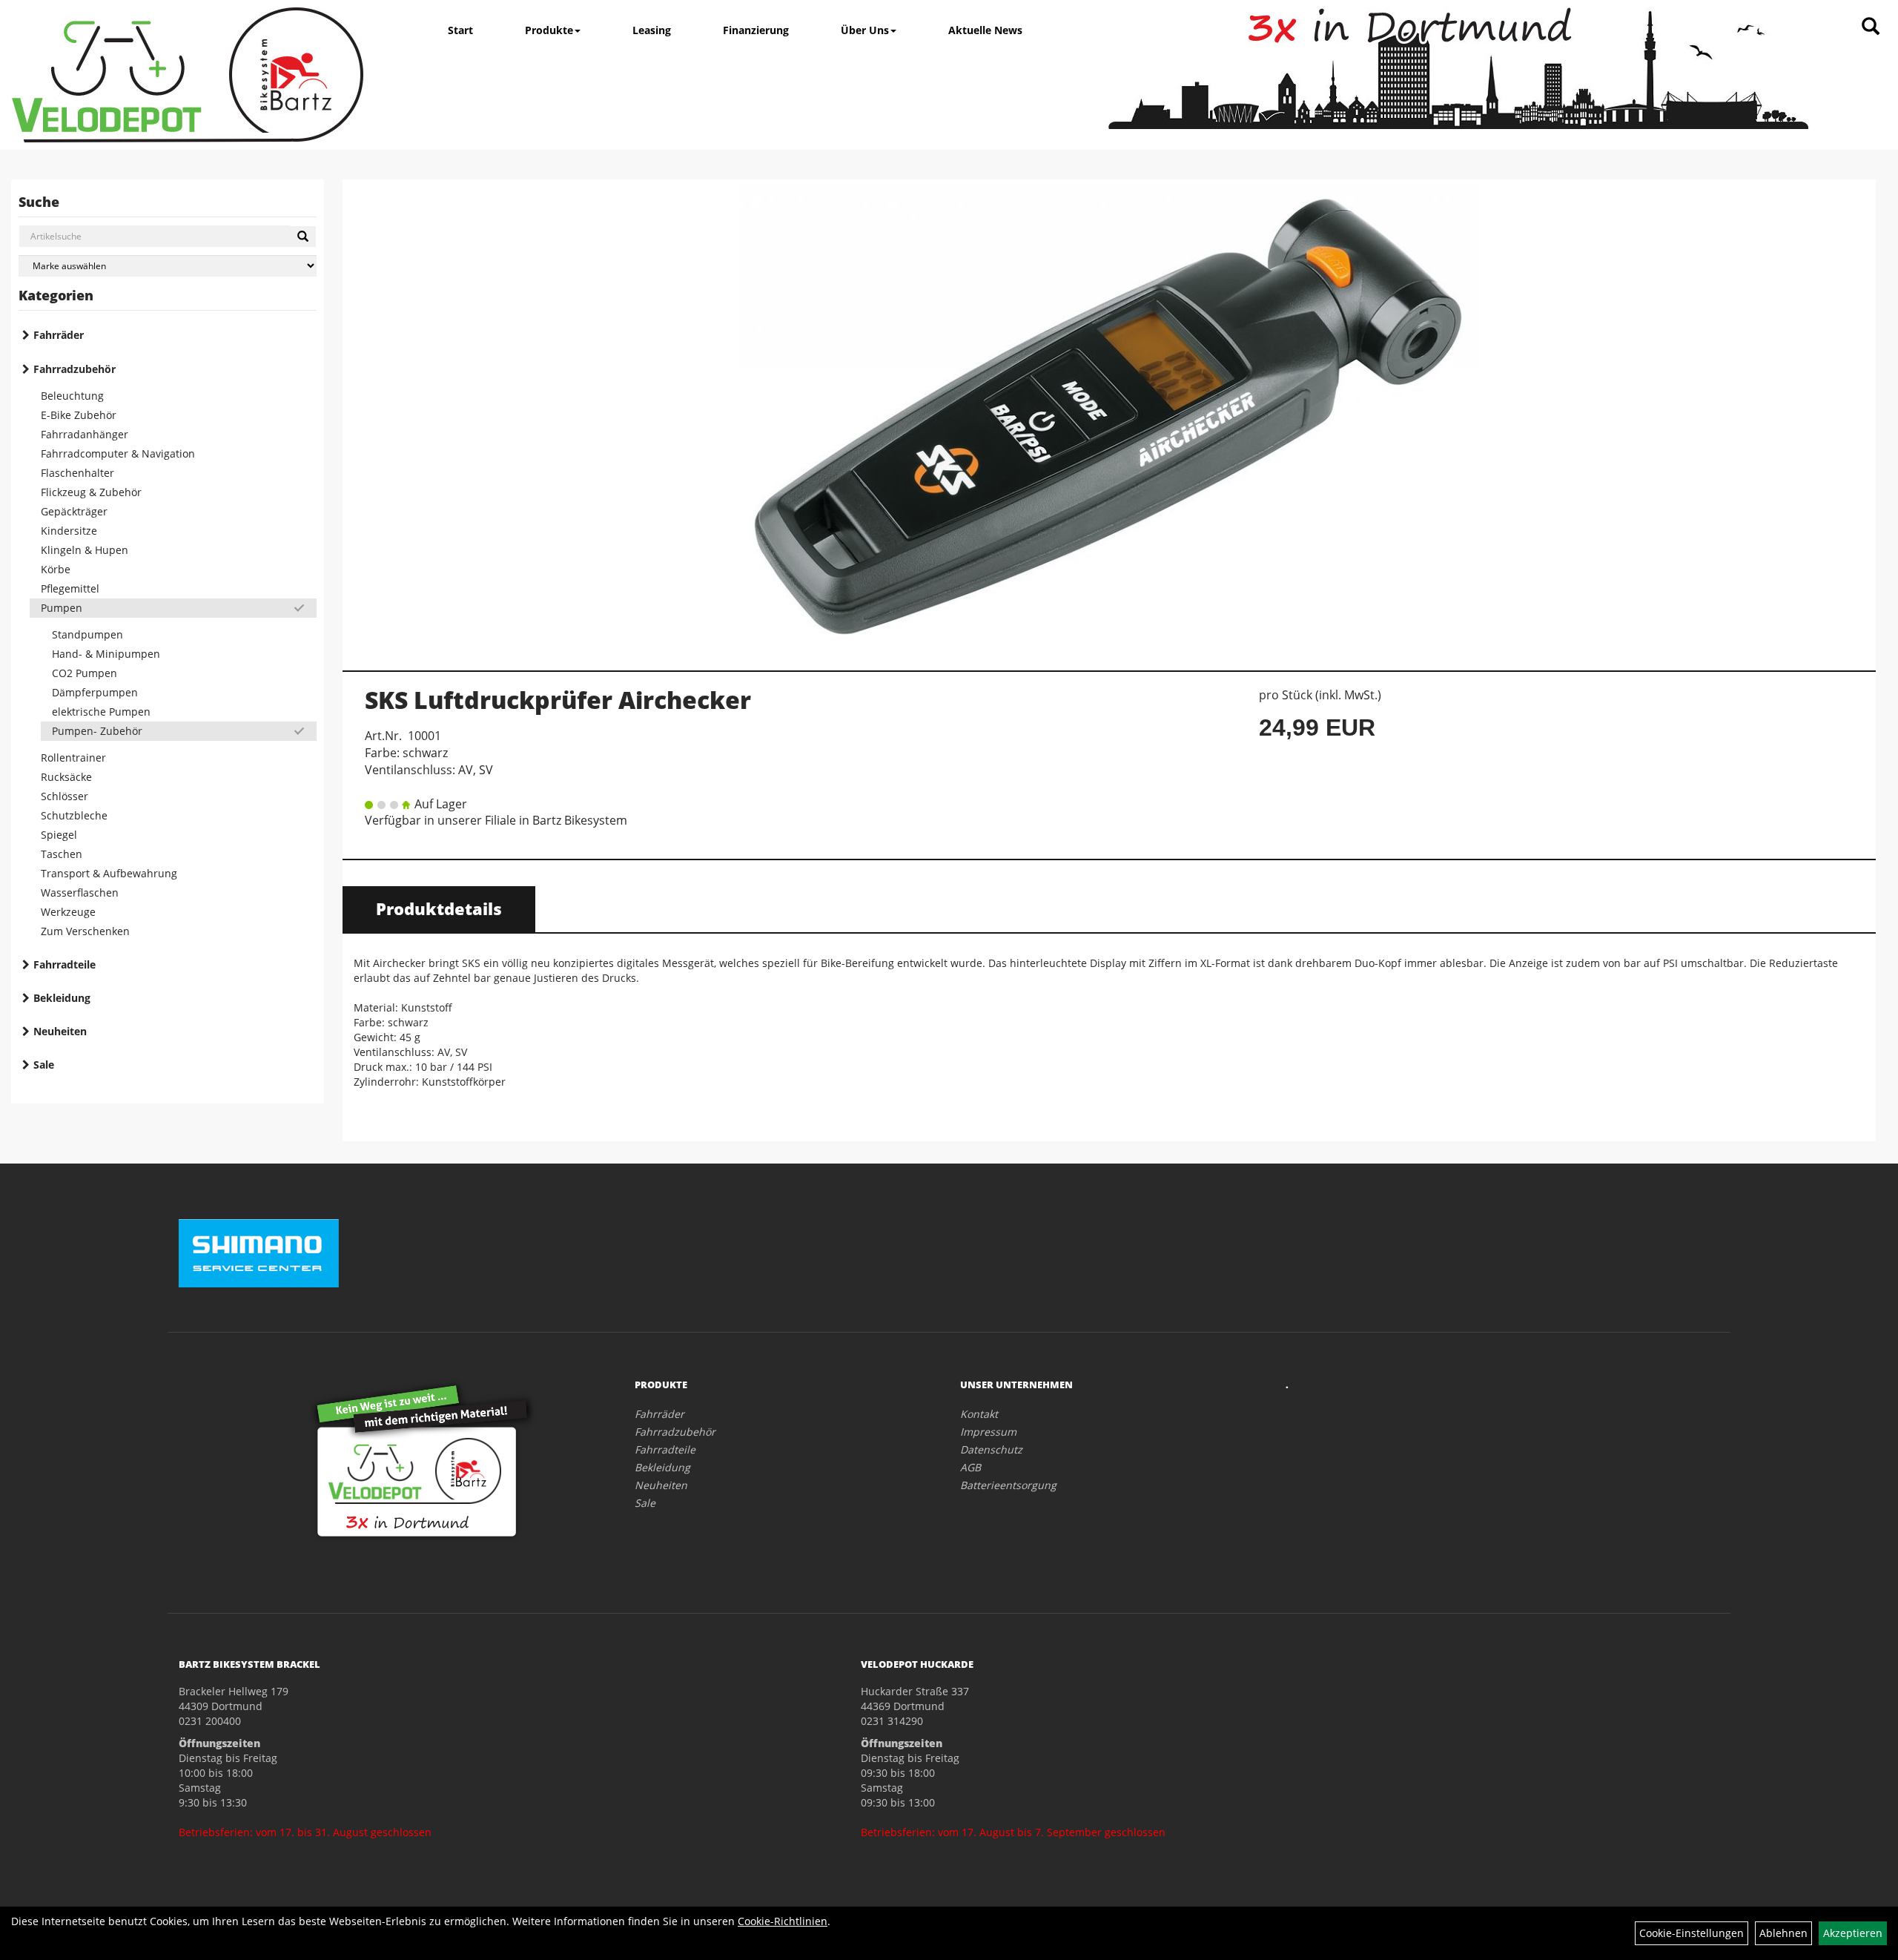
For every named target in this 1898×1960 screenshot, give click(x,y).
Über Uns (865, 30)
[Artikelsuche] (1871, 27)
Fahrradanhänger (85, 434)
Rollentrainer (73, 758)
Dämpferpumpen (95, 692)
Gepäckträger (74, 511)
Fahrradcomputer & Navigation (118, 453)
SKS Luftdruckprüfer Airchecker (558, 700)
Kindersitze (69, 531)
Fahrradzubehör (75, 369)
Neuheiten (60, 1031)
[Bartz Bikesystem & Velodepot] (188, 75)
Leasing (652, 30)
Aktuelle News (985, 30)
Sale (44, 1065)
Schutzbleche (74, 815)
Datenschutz (991, 1449)
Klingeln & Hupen (85, 550)
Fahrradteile (65, 964)
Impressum (988, 1432)
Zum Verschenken (85, 931)
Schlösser (65, 796)
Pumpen (62, 608)
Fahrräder (59, 335)
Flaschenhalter (77, 473)
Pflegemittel (70, 588)
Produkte (549, 30)
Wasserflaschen (80, 892)
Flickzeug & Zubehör (91, 492)
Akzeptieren (1853, 1933)
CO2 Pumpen (85, 673)
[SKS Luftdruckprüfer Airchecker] (1109, 417)
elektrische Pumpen (101, 712)
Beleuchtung (72, 396)
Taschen (62, 854)
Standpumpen (87, 634)
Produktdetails (439, 908)
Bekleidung (62, 998)
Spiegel (59, 835)
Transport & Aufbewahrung (109, 873)
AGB (971, 1467)
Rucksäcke (66, 777)
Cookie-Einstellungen (1692, 1933)
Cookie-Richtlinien (783, 1921)
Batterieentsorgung (1008, 1485)
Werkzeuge (68, 912)
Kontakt (979, 1414)
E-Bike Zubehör (79, 415)
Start (460, 30)
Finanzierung (756, 30)
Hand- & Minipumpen (106, 654)
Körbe (56, 569)
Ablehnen (1783, 1933)
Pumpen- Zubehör (97, 731)
